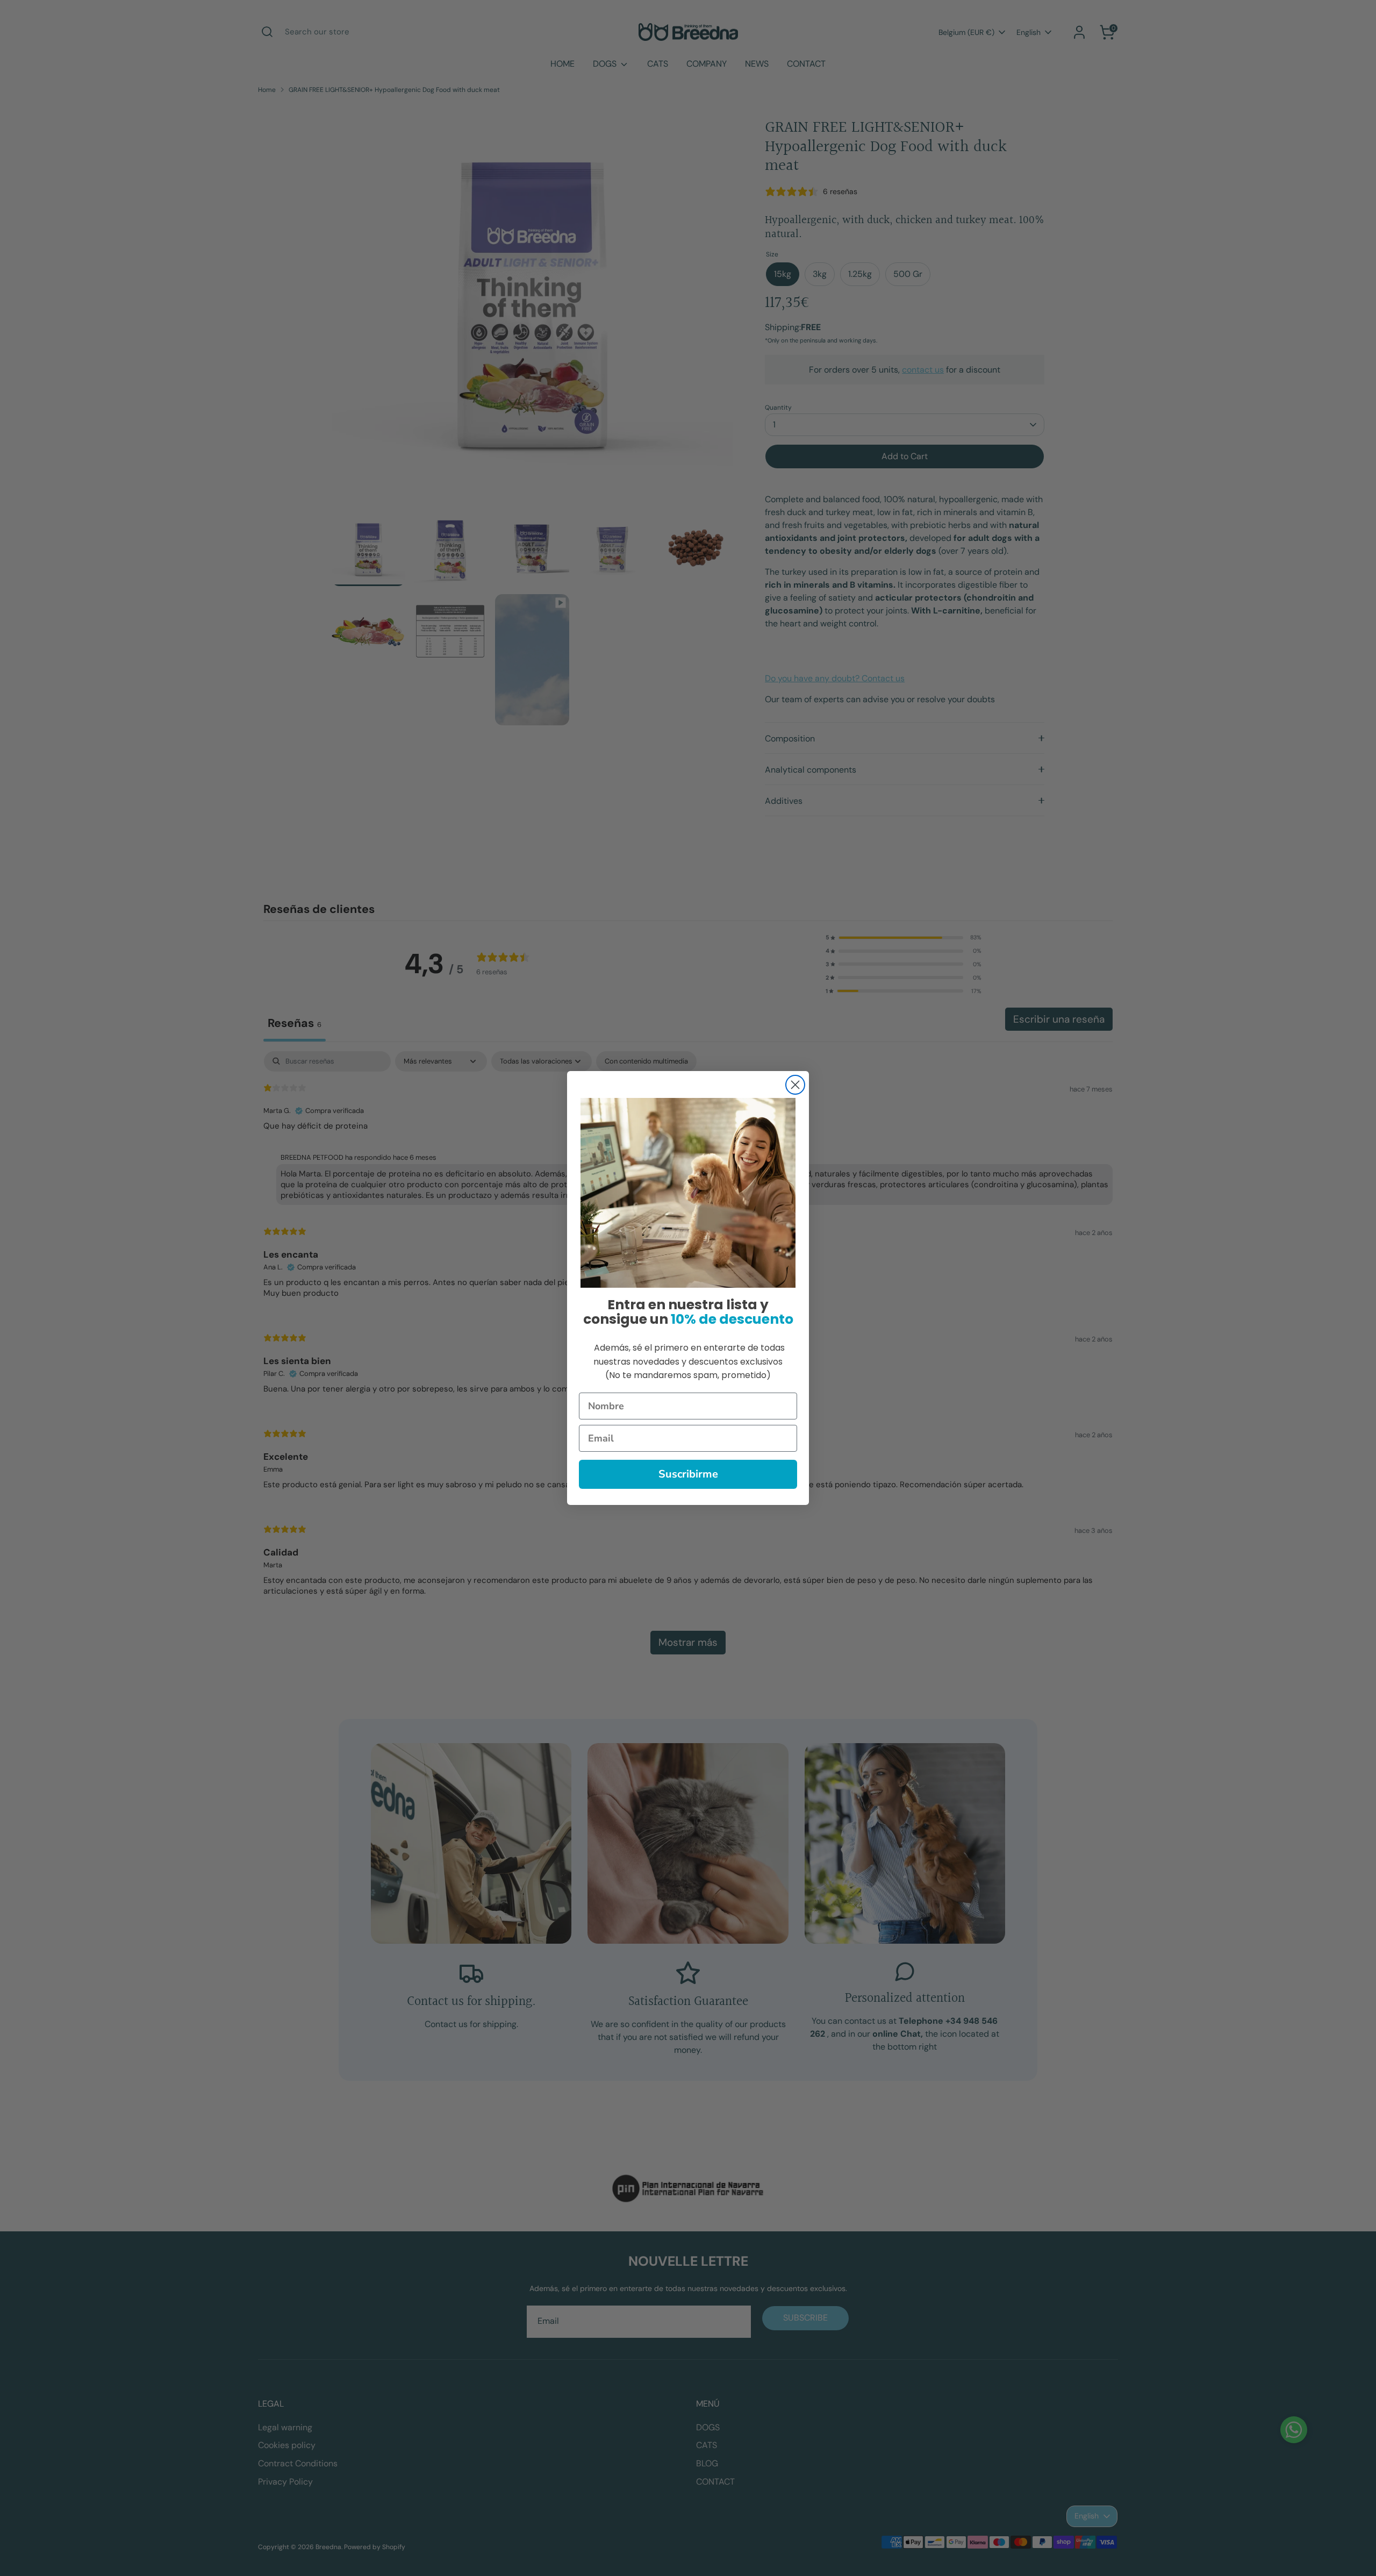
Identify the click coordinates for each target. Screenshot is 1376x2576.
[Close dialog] (795, 1085)
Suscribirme (688, 1474)
